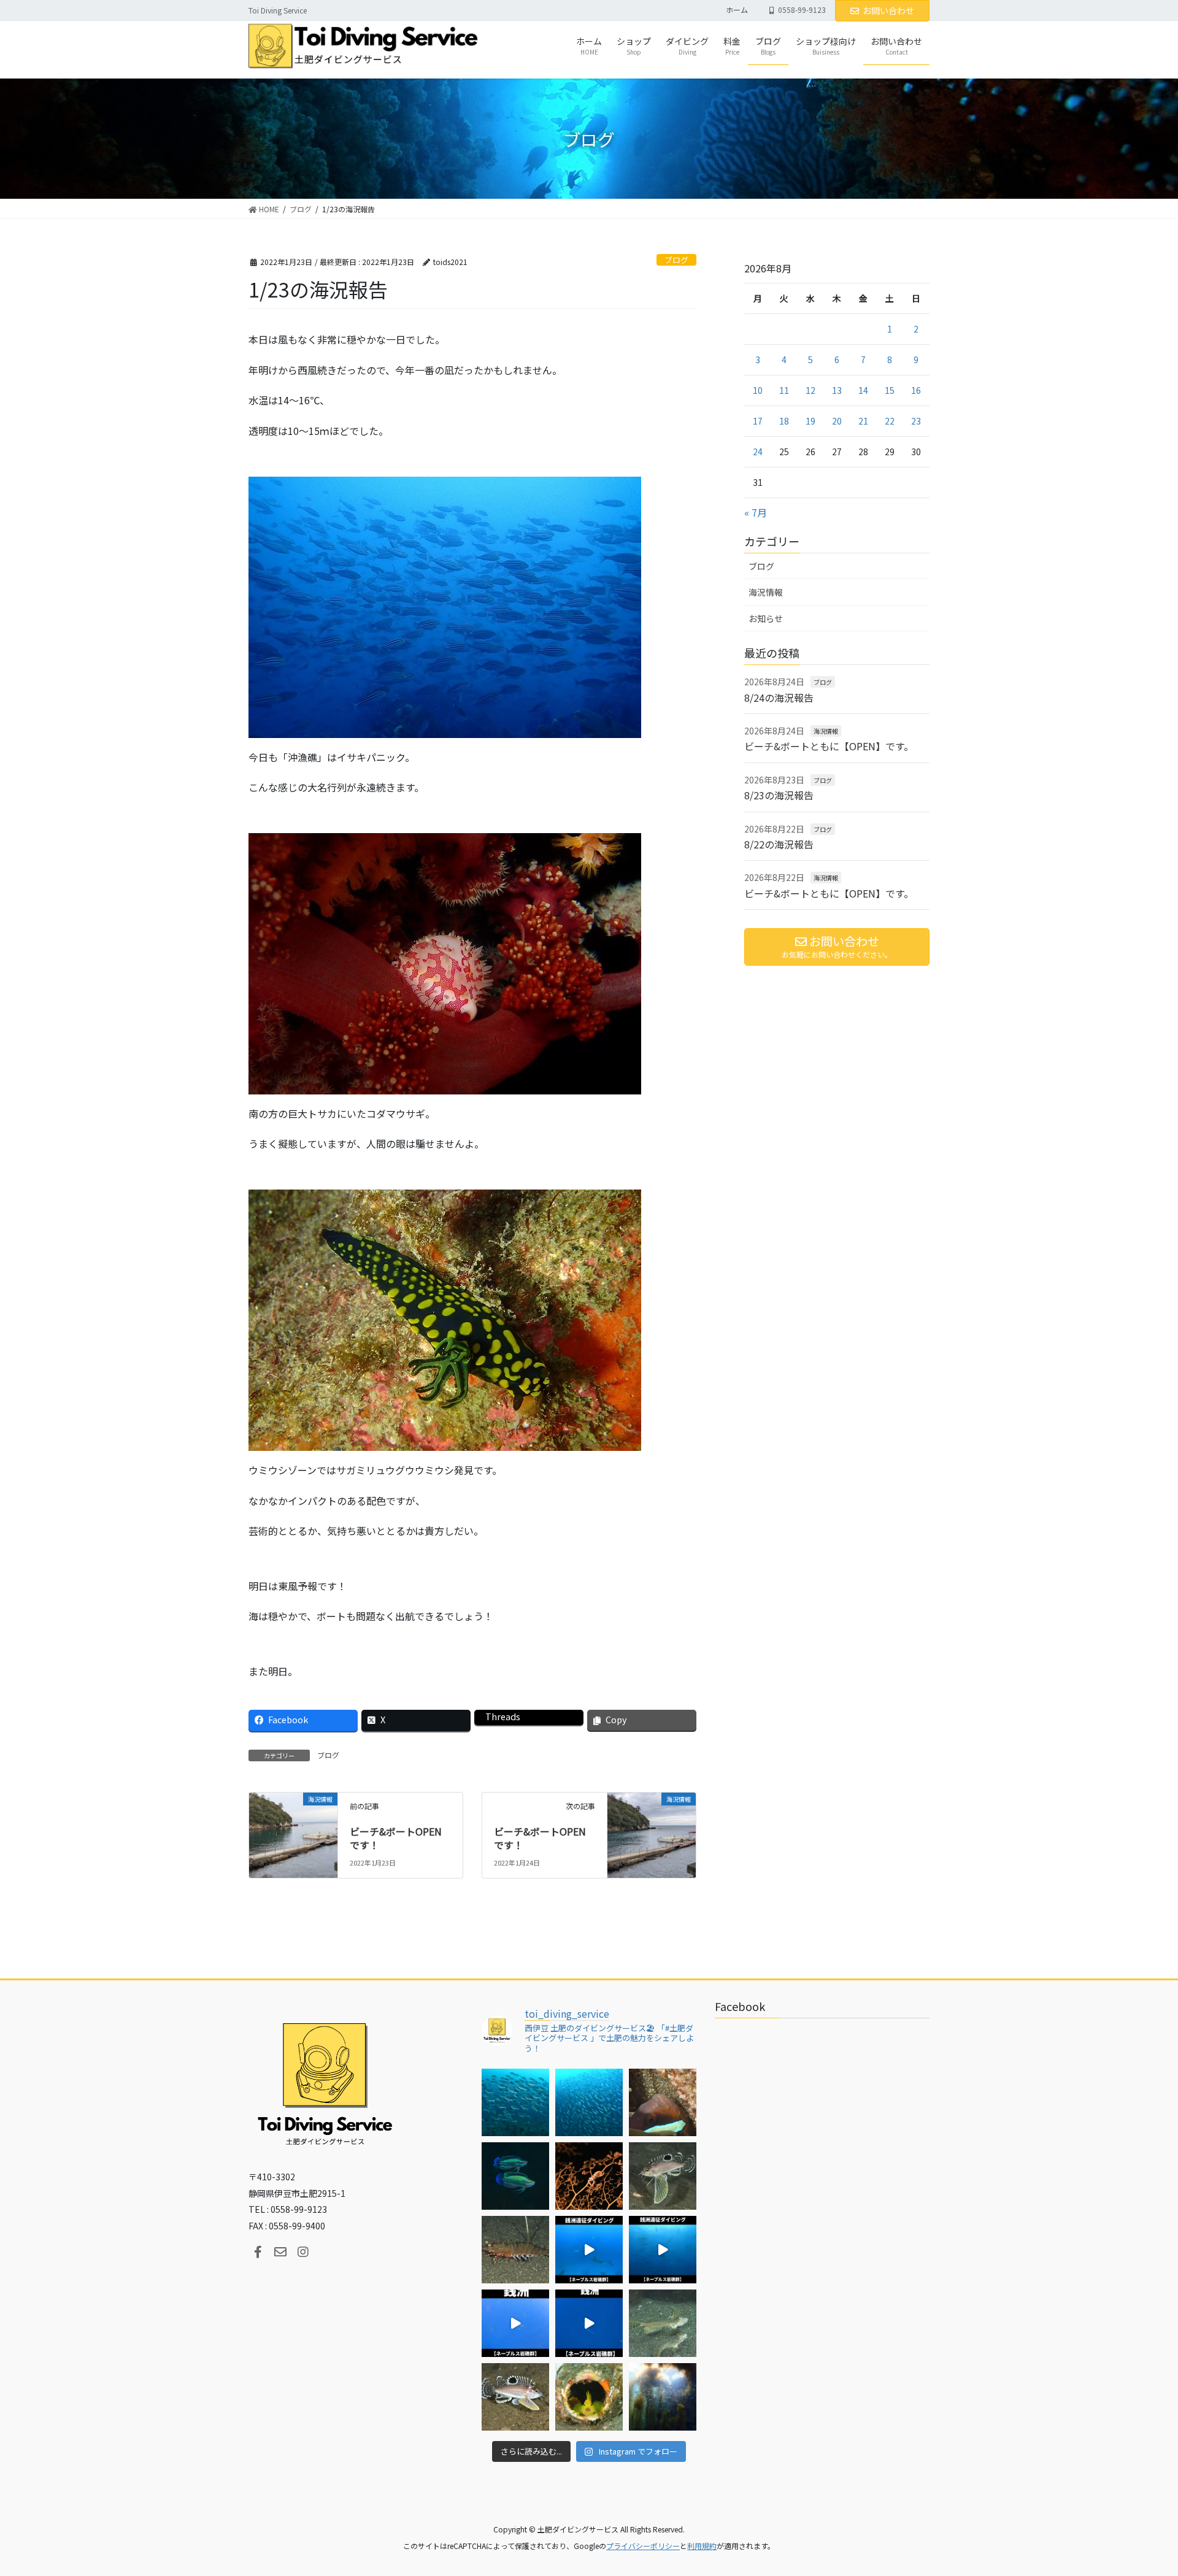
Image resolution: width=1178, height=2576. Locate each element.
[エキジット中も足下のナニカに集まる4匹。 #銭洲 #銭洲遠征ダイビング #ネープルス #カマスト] (515, 2323)
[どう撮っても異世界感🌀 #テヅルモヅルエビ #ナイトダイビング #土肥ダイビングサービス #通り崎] (589, 2176)
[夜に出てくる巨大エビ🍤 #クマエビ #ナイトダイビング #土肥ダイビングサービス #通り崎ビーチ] (515, 2250)
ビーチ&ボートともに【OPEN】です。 (829, 746)
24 (758, 452)
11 (784, 390)
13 (837, 390)
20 (837, 421)
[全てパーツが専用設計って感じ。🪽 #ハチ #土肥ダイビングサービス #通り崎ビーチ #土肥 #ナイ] (515, 2397)
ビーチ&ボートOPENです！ (396, 1838)
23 (916, 421)
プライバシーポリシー (643, 2546)
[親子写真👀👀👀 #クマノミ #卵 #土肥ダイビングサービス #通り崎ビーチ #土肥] (663, 2102)
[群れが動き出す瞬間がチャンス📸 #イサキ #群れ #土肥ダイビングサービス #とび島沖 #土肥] (589, 2102)
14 (863, 390)
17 (758, 421)
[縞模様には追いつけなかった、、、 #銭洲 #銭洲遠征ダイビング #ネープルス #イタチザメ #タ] (589, 2323)
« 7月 (756, 512)
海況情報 (766, 592)
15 (890, 390)
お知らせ (766, 618)
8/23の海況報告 (779, 795)
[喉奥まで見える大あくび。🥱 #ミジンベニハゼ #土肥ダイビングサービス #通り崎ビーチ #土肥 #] (589, 2397)
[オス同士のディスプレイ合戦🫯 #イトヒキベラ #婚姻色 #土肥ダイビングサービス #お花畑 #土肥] (515, 2176)
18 (784, 421)
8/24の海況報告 (779, 698)
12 (810, 390)
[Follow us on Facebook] (258, 2252)
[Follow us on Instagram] (303, 2252)
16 (916, 390)
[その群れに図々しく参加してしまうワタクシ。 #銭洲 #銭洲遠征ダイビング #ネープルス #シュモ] (589, 2250)
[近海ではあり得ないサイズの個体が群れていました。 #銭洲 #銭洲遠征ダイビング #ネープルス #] (663, 2250)
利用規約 (702, 2546)
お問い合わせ (888, 10)
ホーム (737, 10)
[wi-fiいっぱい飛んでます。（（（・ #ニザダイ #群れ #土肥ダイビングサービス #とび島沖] (515, 2102)
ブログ (676, 260)
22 (890, 421)
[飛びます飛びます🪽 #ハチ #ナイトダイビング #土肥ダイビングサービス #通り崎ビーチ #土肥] (663, 2176)
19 (810, 421)
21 (863, 421)
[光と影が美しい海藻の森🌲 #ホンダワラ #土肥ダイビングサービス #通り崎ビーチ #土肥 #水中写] (663, 2397)
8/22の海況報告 (779, 844)
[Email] (280, 2252)
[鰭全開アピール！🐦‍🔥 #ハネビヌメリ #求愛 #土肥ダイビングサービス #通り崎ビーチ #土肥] (663, 2323)
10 (758, 390)
